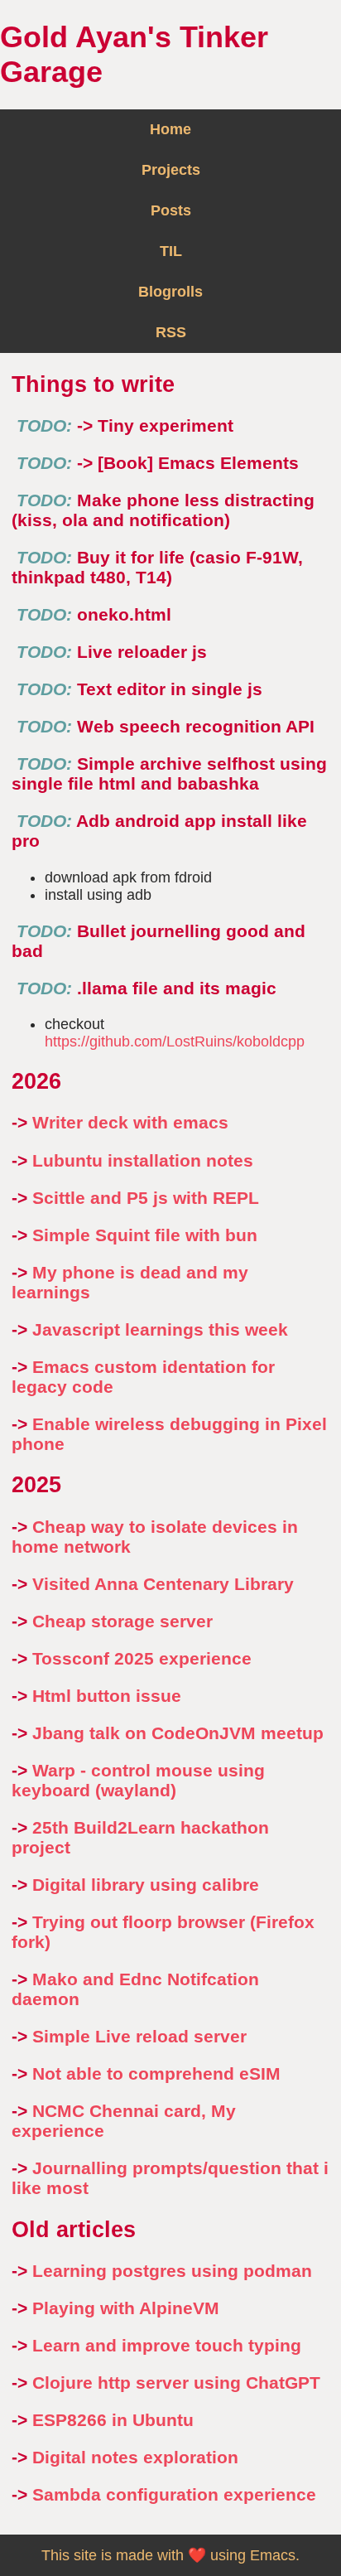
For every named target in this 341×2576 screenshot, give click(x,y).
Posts (171, 210)
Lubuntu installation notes (143, 1160)
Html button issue (107, 1696)
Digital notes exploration (135, 2457)
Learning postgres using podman (172, 2271)
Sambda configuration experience (174, 2494)
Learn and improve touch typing (167, 2345)
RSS (171, 332)
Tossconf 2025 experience (142, 1658)
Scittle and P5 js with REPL (146, 1198)
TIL (171, 251)
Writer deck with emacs (130, 1122)
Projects (171, 170)
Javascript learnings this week (160, 1329)
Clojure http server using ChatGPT (176, 2383)
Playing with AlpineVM (126, 2308)
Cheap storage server (122, 1621)
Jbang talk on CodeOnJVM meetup (178, 1733)
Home (170, 129)
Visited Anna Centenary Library (163, 1584)
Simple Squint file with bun (145, 1235)
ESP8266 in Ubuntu (113, 2420)
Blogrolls (170, 292)
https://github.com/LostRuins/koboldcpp (175, 1042)
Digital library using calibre (146, 1885)
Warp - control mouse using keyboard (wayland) (138, 1780)
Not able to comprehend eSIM (156, 2073)
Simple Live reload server (139, 2036)
